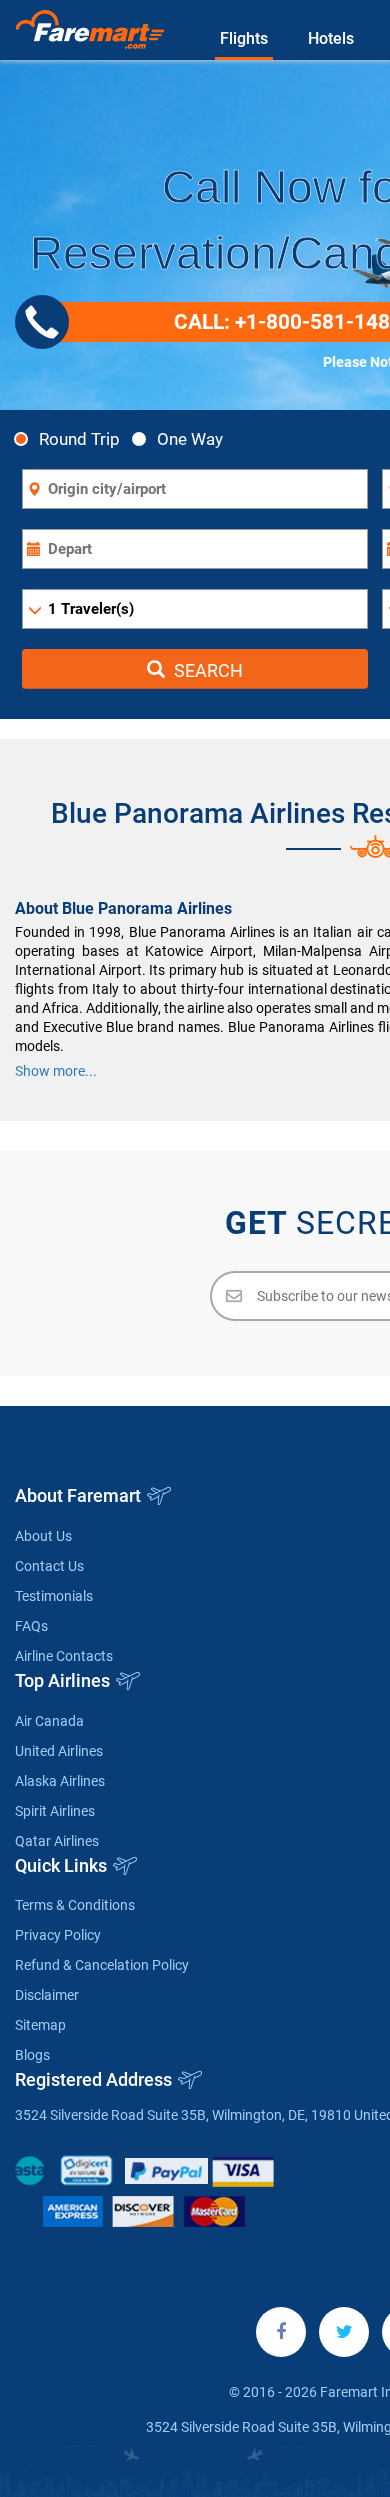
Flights (244, 38)
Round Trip (79, 438)
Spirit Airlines (55, 1811)
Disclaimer (47, 1995)
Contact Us (49, 1566)
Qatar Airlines (57, 1841)
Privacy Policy (58, 1935)
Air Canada (49, 1721)
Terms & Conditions (75, 1905)
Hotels (331, 38)
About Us (43, 1536)
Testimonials (54, 1596)
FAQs (31, 1626)
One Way (190, 438)
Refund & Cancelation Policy (102, 1965)
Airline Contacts (64, 1656)
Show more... (56, 1071)
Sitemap (40, 2025)
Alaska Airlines (60, 1781)
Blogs (32, 2055)
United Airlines (59, 1751)
